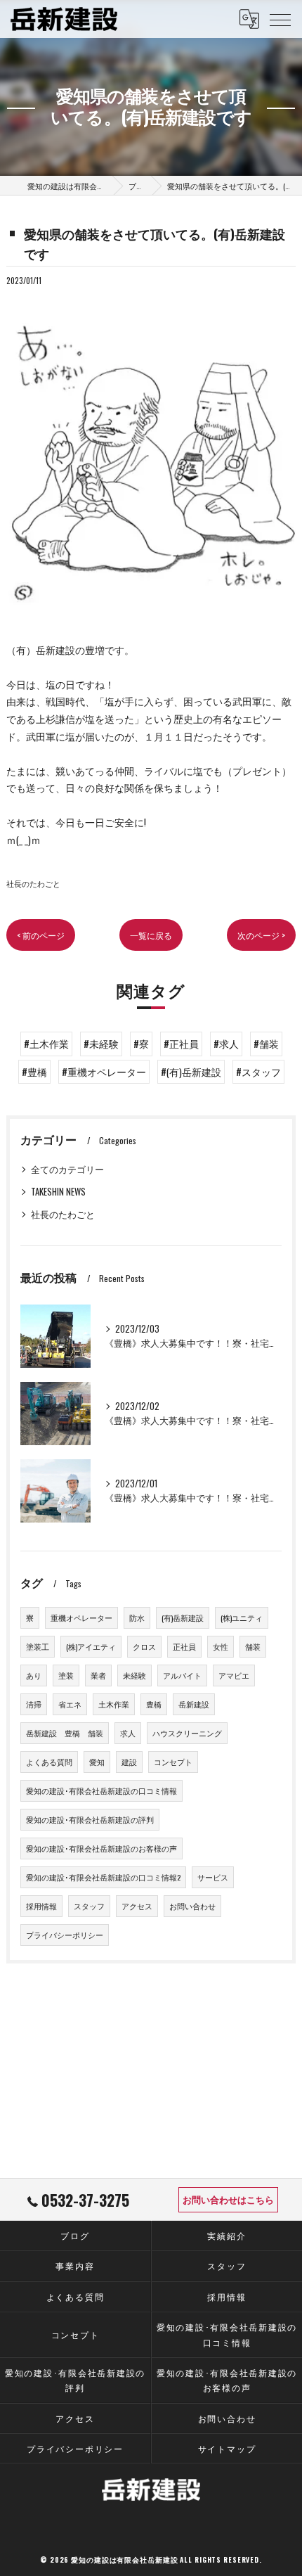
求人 (128, 1733)
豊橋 (154, 1704)
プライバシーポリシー (65, 1935)
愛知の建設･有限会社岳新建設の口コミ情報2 (103, 1877)
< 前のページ (41, 935)
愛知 (97, 1762)
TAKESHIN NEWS (58, 1192)
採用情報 (41, 1906)
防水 (137, 1617)
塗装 (66, 1675)
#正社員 (181, 1044)
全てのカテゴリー (67, 1169)
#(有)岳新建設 (191, 1072)
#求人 (226, 1044)
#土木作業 (46, 1044)
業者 (98, 1675)
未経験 (134, 1675)
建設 (129, 1762)
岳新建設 (194, 1704)
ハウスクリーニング (187, 1733)
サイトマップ (227, 2448)
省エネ (70, 1704)
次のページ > (261, 935)
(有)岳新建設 (183, 1617)
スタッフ (89, 1906)
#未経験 (101, 1044)
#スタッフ (258, 1072)
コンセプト (173, 1762)
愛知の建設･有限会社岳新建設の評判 (90, 1819)
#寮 (141, 1044)
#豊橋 (34, 1072)
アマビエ (234, 1675)
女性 (221, 1646)
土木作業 (114, 1704)
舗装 (253, 1646)
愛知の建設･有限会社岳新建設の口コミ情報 (101, 1790)
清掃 (34, 1704)
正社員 (184, 1646)
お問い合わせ (192, 1906)
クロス (144, 1646)
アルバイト (182, 1675)
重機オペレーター (81, 1617)
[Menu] (280, 19)
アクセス (137, 1906)
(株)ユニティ (242, 1617)
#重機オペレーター (104, 1072)
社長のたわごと (33, 883)
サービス (213, 1877)
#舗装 (266, 1044)
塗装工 (38, 1646)
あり (34, 1675)
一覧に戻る (151, 935)
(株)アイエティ (91, 1646)
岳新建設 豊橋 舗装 (65, 1733)
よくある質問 (49, 1762)
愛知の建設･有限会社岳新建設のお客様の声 (101, 1848)
